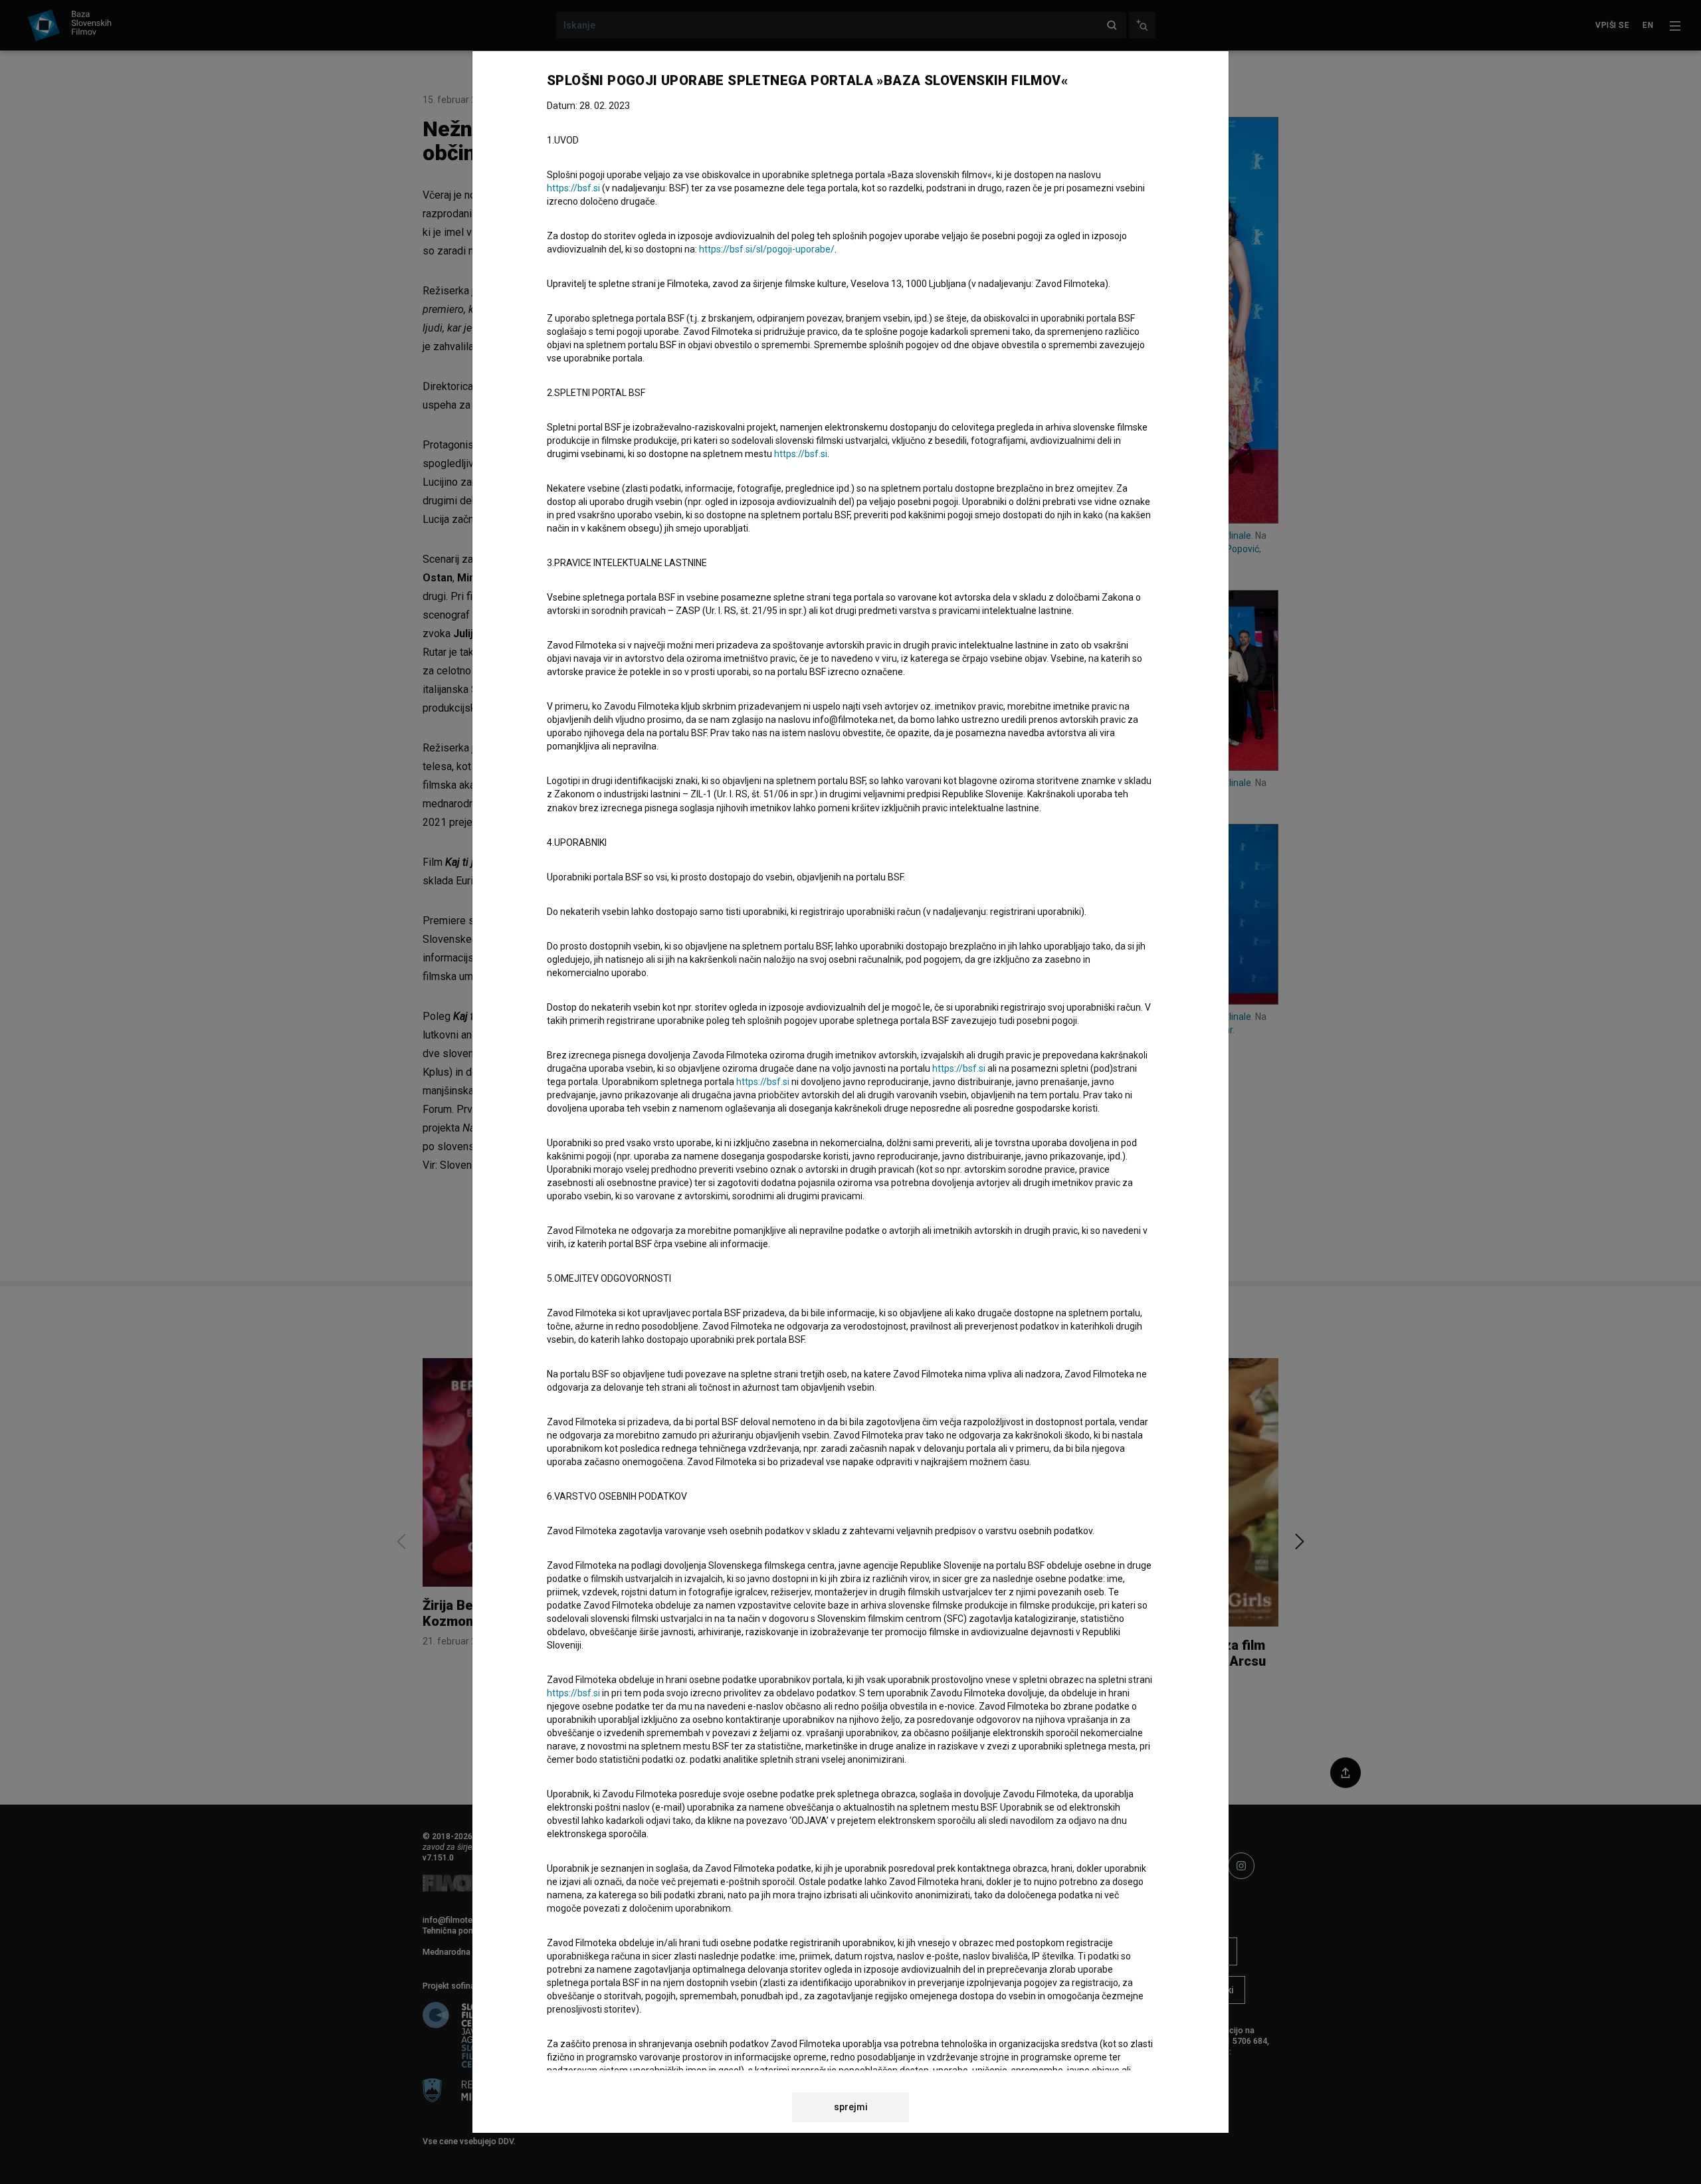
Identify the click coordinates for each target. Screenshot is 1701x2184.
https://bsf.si (573, 188)
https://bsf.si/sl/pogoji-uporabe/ (767, 249)
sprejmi (851, 2107)
